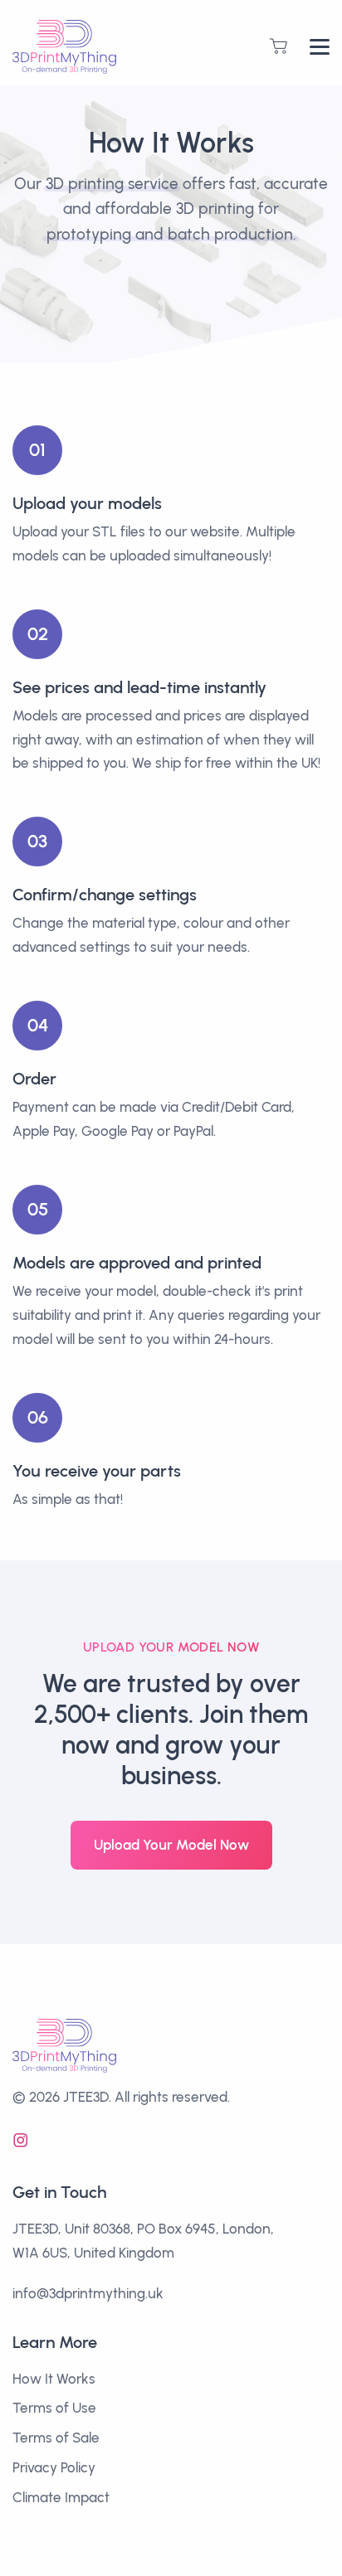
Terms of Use (54, 2408)
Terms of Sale (56, 2438)
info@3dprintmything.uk (88, 2293)
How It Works (54, 2379)
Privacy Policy (54, 2467)
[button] (279, 46)
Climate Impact (61, 2497)
